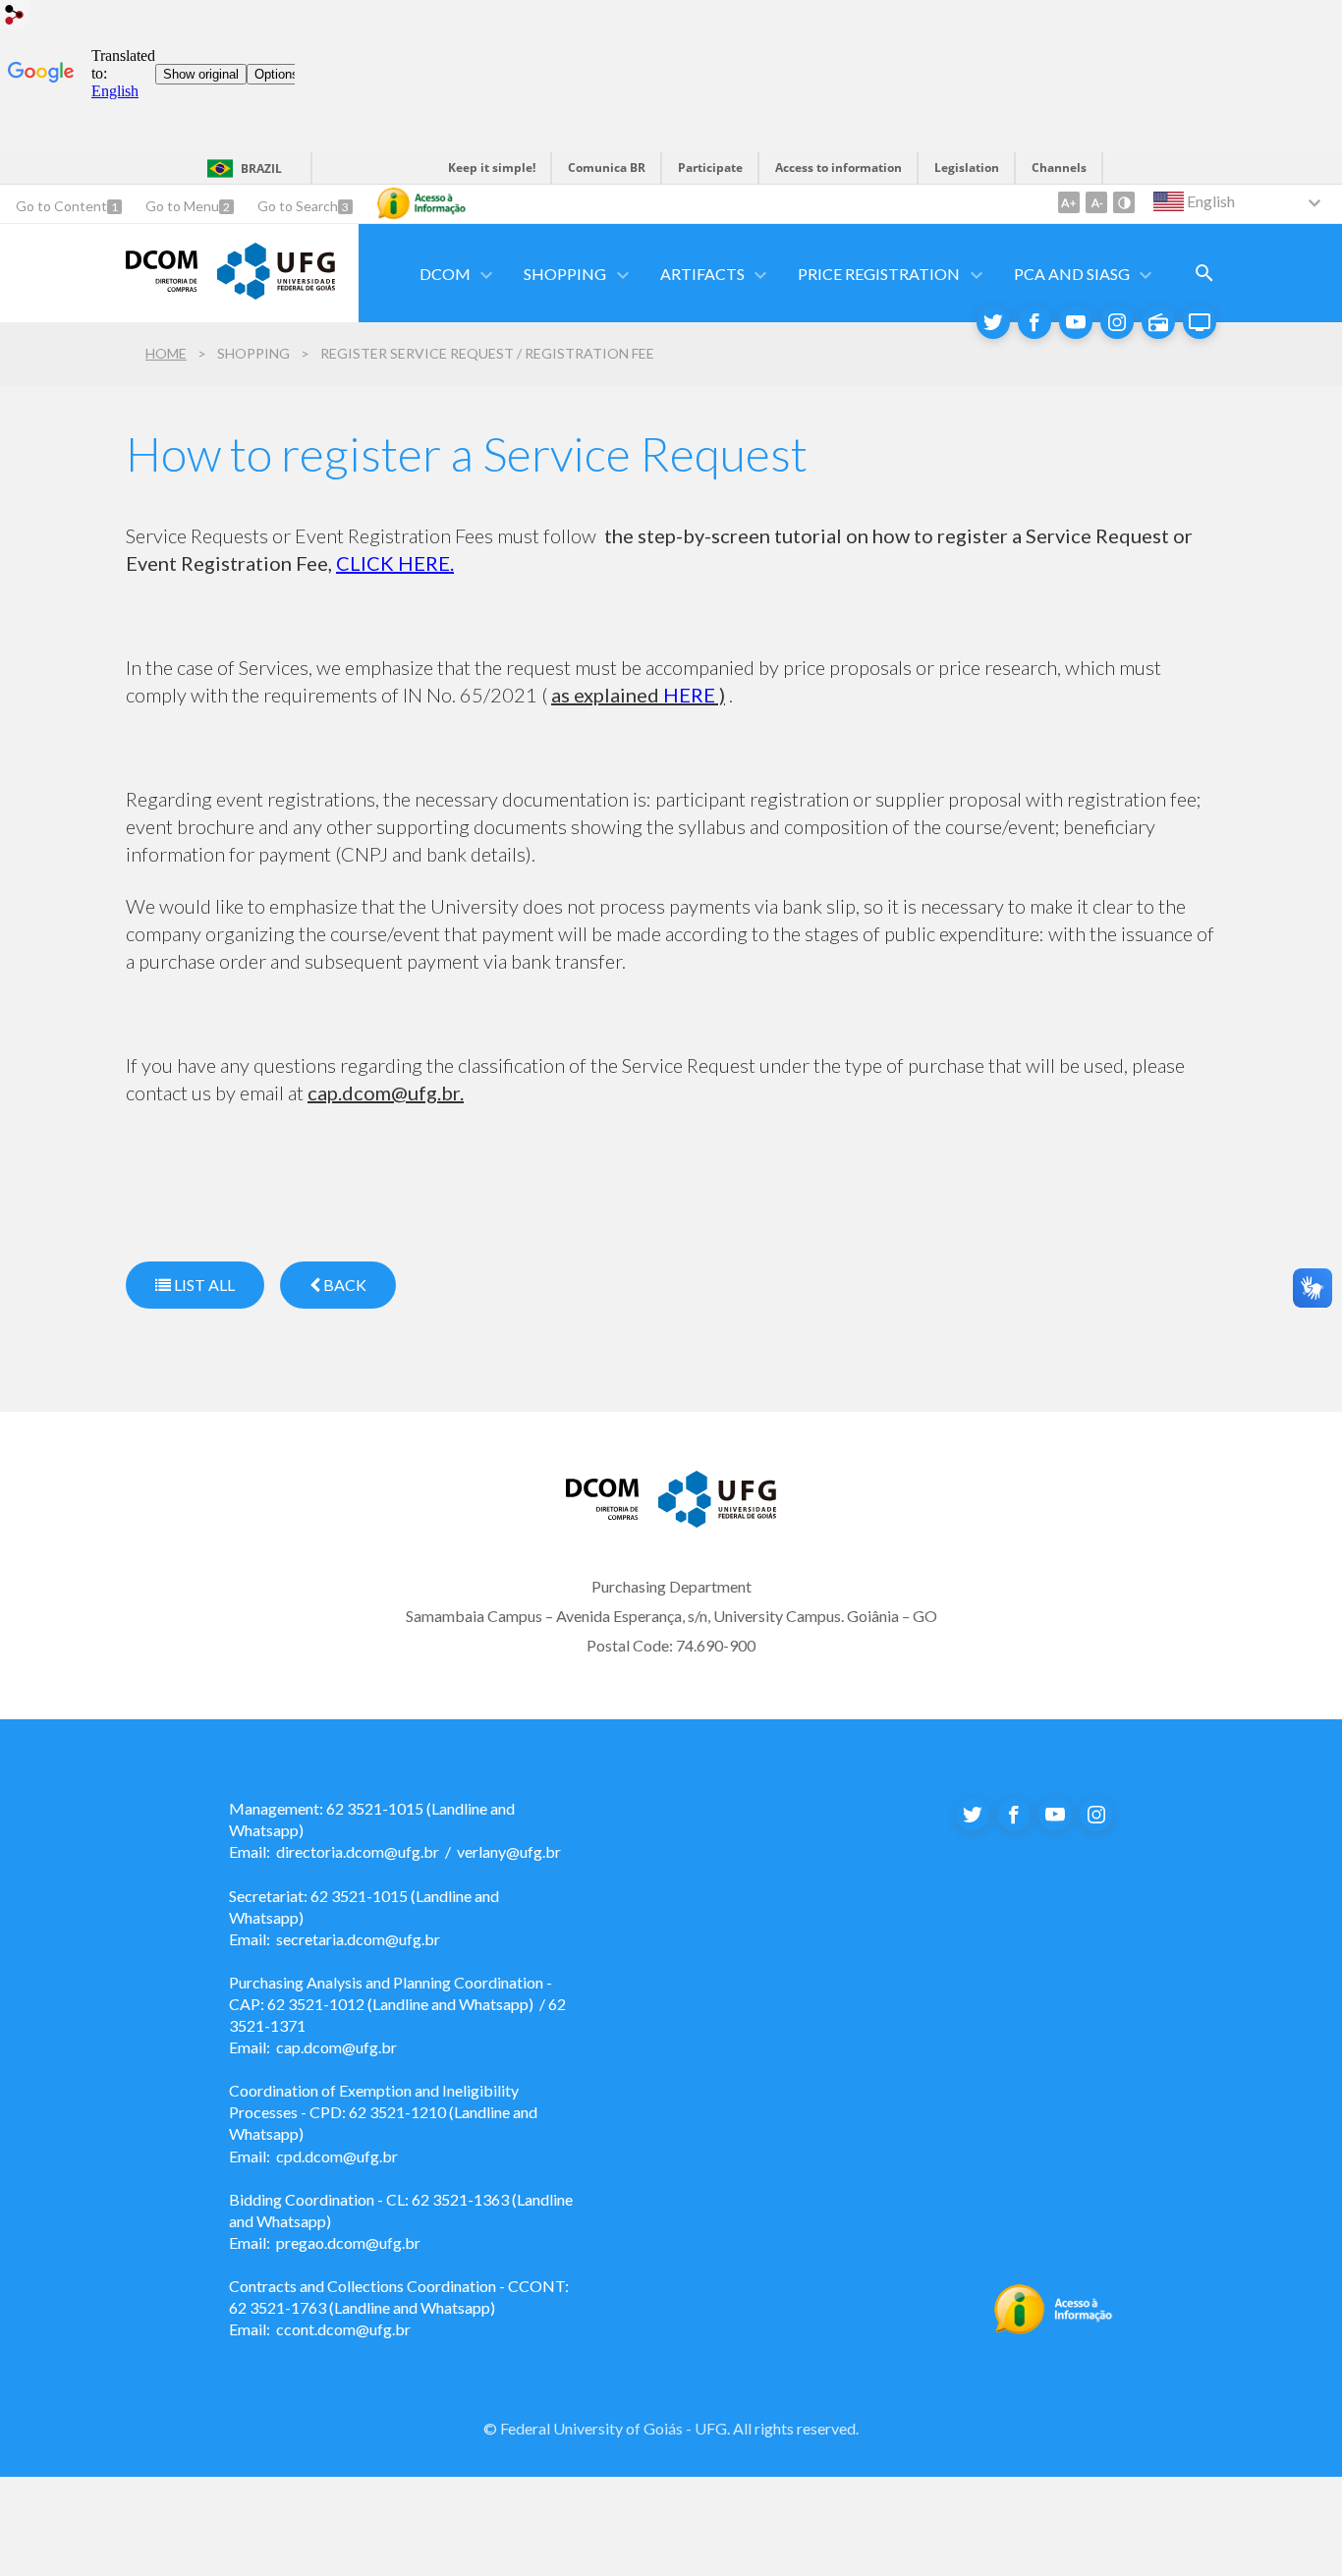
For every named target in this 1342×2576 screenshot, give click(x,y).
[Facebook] (1034, 322)
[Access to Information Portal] (1054, 2328)
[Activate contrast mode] (1124, 202)
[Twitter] (993, 322)
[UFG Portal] (717, 1521)
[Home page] (276, 293)
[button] (447, 274)
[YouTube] (1076, 322)
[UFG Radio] (1158, 322)
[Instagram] (1117, 322)
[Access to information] (421, 203)
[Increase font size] (1069, 202)
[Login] (15, 17)
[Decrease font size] (1096, 202)
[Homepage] (162, 285)
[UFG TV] (1200, 322)
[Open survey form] (1204, 273)
